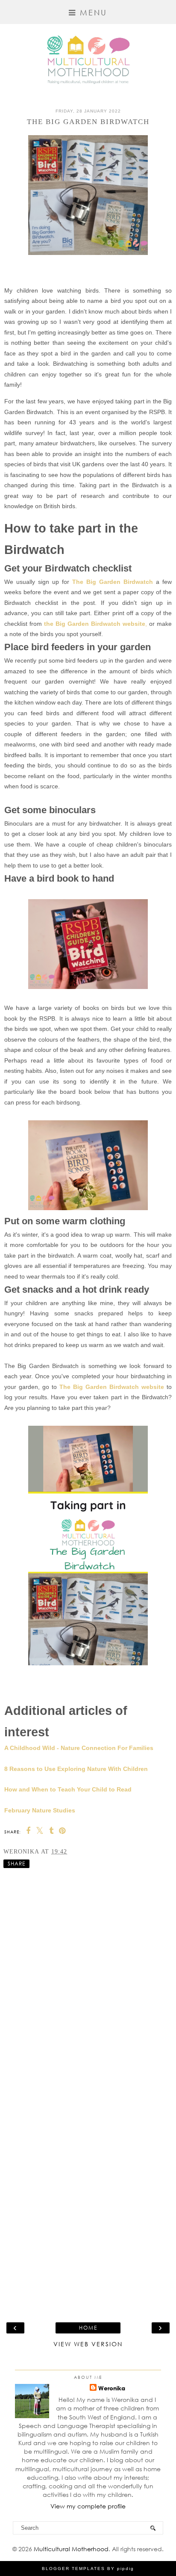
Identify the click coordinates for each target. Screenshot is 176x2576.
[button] (88, 12)
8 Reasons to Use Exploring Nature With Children (76, 1769)
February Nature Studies (40, 1810)
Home (88, 2328)
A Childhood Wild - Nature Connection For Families (79, 1748)
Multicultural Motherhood (71, 2549)
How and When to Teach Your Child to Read (68, 1789)
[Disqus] (88, 1979)
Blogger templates (73, 2569)
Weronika (112, 2388)
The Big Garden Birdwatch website (112, 1387)
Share (16, 1864)
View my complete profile (88, 2506)
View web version (88, 2344)
